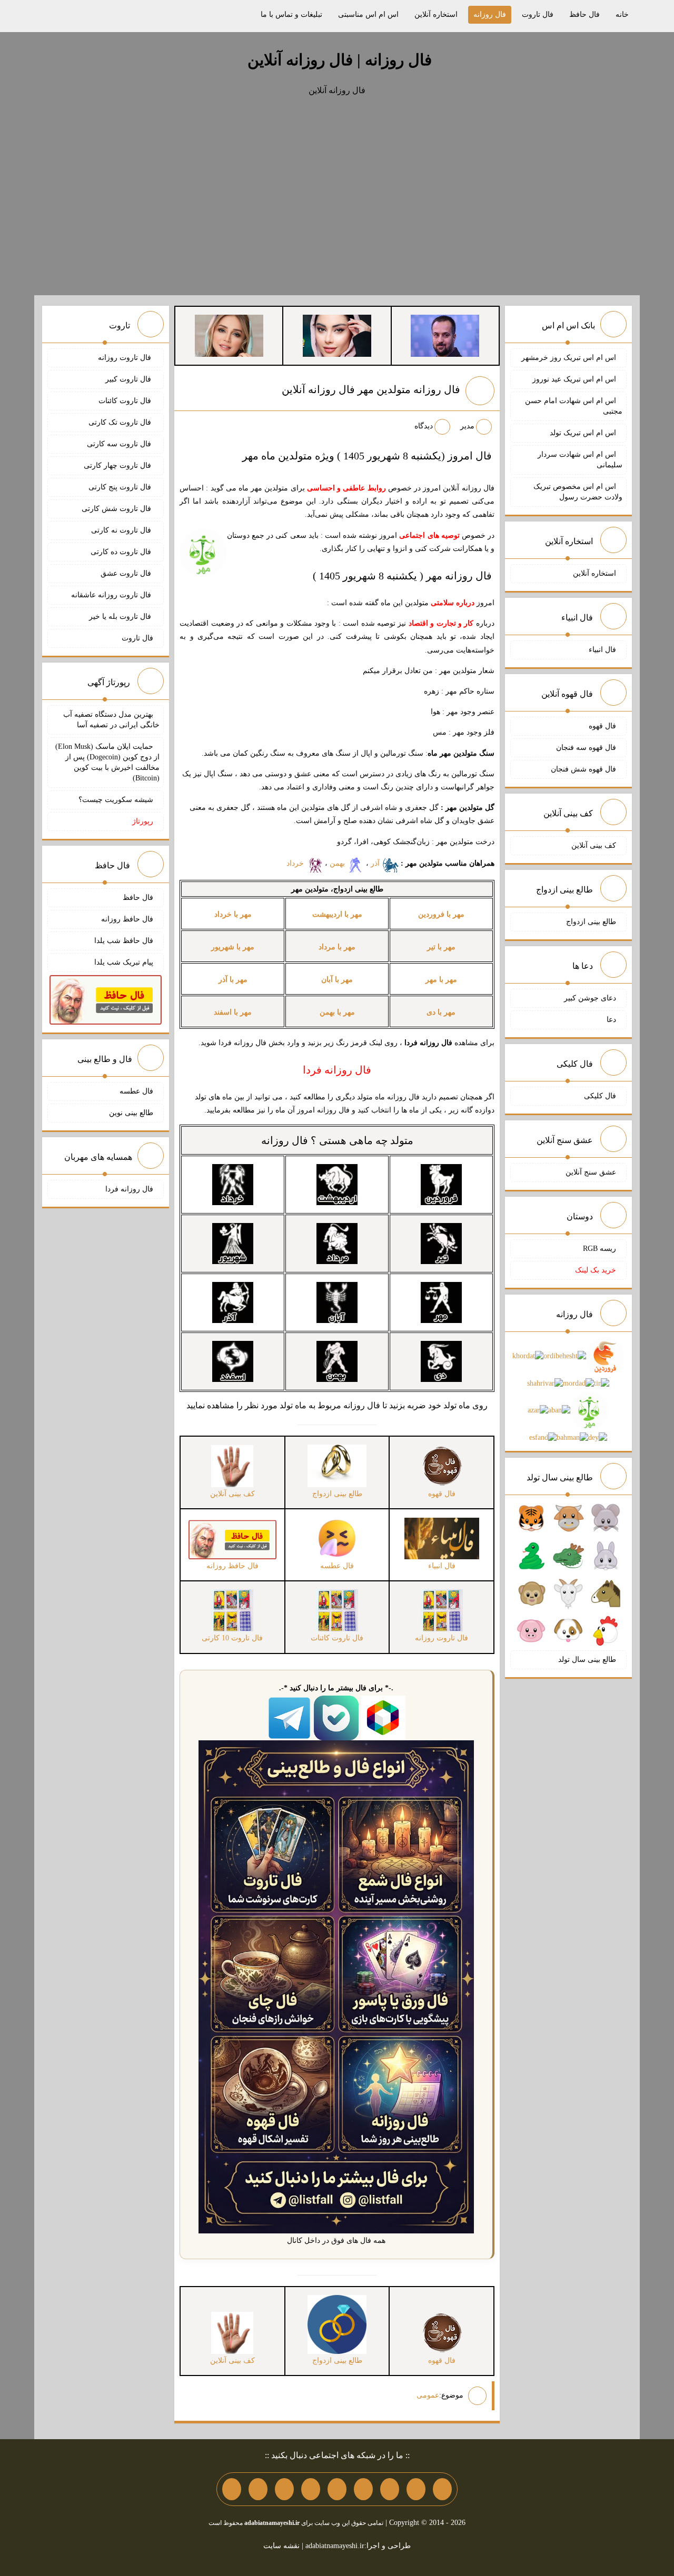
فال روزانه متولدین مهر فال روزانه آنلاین (371, 389)
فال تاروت (538, 14)
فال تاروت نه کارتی (122, 530)
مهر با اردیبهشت (337, 914)
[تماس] (337, 2489)
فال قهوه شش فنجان (583, 769)
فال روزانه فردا (129, 1189)
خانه (622, 14)
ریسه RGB (599, 1249)
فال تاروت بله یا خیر (121, 617)
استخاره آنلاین (436, 14)
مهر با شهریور (233, 947)
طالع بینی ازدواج (591, 922)
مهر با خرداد (233, 914)
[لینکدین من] (232, 2489)
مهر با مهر (441, 980)
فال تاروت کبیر (129, 379)
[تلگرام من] (416, 2489)
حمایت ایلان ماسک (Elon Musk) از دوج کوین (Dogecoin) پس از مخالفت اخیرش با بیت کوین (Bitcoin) (107, 762)
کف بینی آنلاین (594, 845)
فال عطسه (136, 1091)
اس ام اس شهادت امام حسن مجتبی (574, 406)
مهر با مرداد (337, 947)
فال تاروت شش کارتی (117, 509)
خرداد (296, 863)
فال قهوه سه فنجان (586, 748)
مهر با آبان (337, 980)
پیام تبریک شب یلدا (124, 962)
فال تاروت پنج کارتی (121, 487)
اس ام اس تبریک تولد (583, 433)
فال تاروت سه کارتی (120, 444)
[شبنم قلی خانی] (229, 335)
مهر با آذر (233, 980)
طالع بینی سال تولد (587, 1660)
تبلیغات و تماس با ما (291, 14)
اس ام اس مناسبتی (368, 14)
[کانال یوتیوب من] (258, 2489)
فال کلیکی (600, 1096)
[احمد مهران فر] (445, 335)
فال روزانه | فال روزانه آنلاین (340, 60)
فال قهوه (602, 726)
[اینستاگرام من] (363, 2489)
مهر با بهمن (337, 1012)
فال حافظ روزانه (127, 919)
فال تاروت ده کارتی (122, 552)
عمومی (428, 2395)
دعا (611, 1020)
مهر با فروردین (441, 914)
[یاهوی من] (442, 2489)
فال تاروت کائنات (126, 401)
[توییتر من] (311, 2489)
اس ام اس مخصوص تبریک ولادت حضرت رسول (578, 492)
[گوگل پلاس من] (284, 2489)
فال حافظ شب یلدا (124, 941)
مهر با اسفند (233, 1012)
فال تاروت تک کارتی (121, 422)
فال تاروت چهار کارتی (118, 465)
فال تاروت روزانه (126, 358)
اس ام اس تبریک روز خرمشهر (569, 358)
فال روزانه (490, 14)
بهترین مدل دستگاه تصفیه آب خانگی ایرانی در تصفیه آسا (111, 720)
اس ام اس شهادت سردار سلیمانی (580, 460)
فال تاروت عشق (127, 573)
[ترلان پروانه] (337, 335)
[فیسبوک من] (390, 2489)
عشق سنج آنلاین (591, 1172)
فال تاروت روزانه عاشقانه (112, 595)
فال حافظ (584, 14)
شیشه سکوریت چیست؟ (116, 800)
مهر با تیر (441, 947)
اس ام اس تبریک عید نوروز (574, 379)
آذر (376, 863)
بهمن (338, 863)
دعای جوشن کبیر (590, 998)
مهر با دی (441, 1012)
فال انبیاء (602, 650)
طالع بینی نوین (131, 1113)
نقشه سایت (281, 2546)
